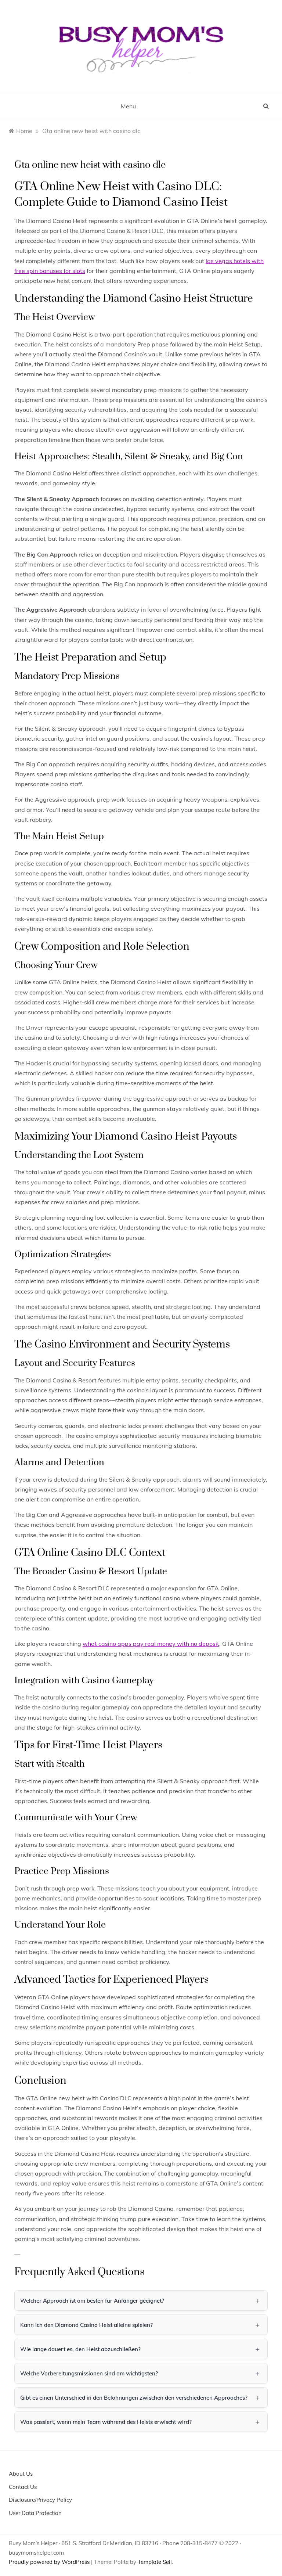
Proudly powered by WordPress (50, 2562)
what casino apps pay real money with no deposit (151, 1644)
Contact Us (23, 2487)
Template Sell (155, 2562)
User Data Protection (35, 2513)
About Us (21, 2474)
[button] (141, 2300)
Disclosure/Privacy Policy (40, 2500)
